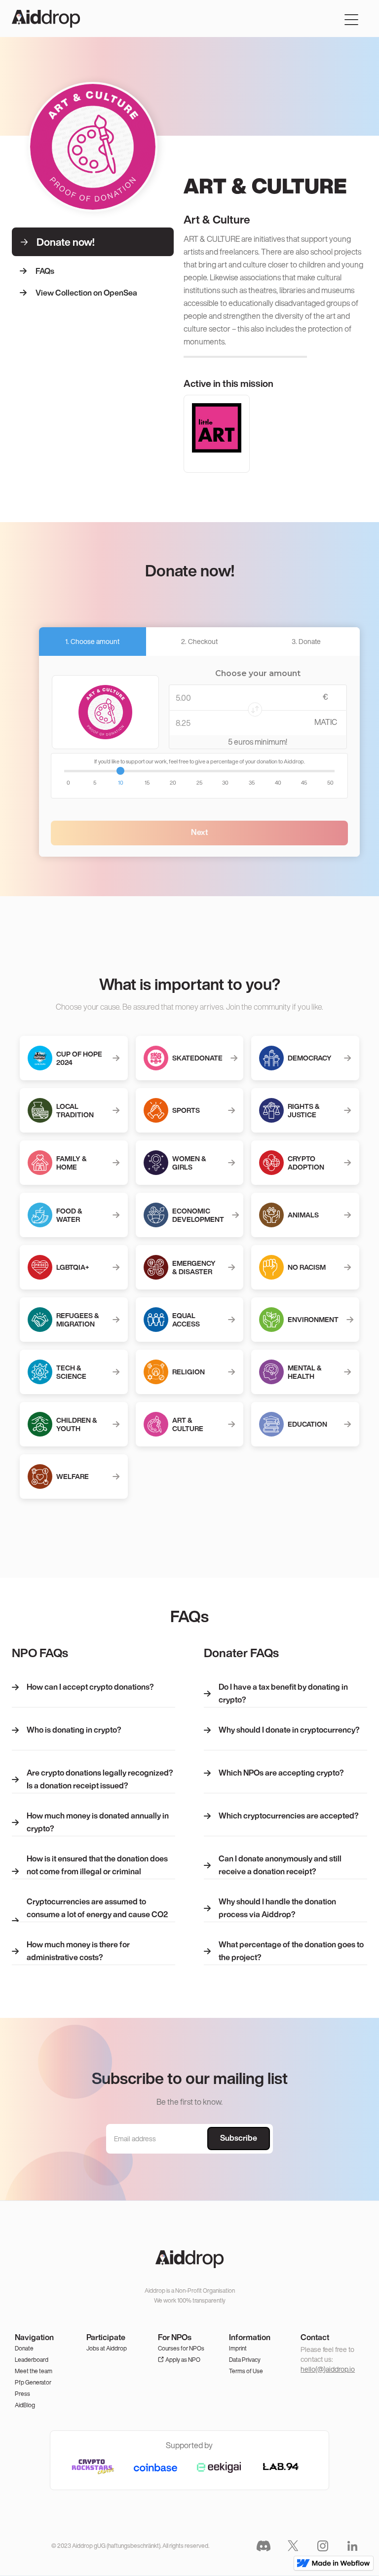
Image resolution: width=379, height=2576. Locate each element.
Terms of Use (246, 2371)
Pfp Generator (33, 2382)
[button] (351, 19)
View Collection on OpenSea (86, 293)
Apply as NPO (183, 2360)
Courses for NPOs (181, 2348)
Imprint (238, 2348)
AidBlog (25, 2405)
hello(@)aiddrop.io (328, 2369)
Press (22, 2394)
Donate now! (66, 242)
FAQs (45, 271)
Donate (24, 2348)
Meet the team (34, 2371)
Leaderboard (32, 2360)
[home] (46, 19)
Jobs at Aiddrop (107, 2348)
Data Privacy (245, 2360)
